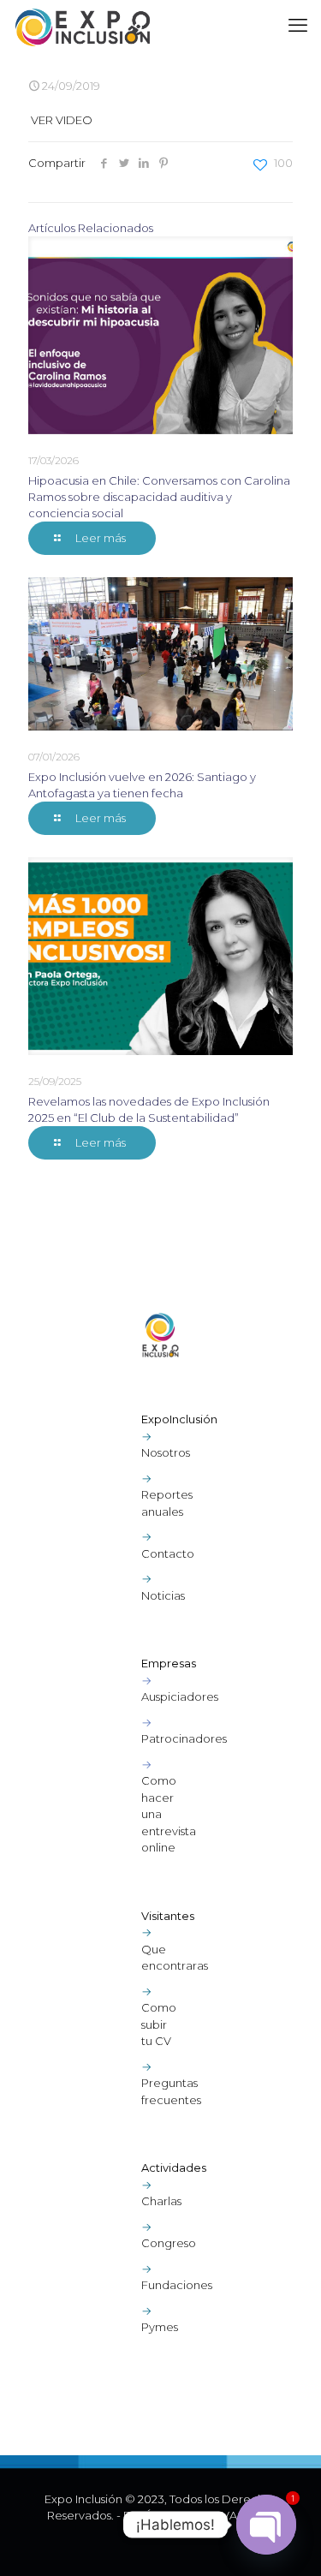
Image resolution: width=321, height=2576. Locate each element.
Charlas (161, 2201)
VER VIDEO (62, 120)
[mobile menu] (298, 26)
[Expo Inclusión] (83, 26)
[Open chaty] (266, 2525)
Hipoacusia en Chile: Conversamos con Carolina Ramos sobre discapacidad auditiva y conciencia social (159, 497)
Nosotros (166, 1452)
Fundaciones (177, 2285)
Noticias (163, 1595)
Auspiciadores (180, 1696)
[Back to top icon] (286, 2541)
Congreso (169, 2243)
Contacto (168, 1553)
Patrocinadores (184, 1738)
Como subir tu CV (159, 2024)
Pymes (160, 2327)
